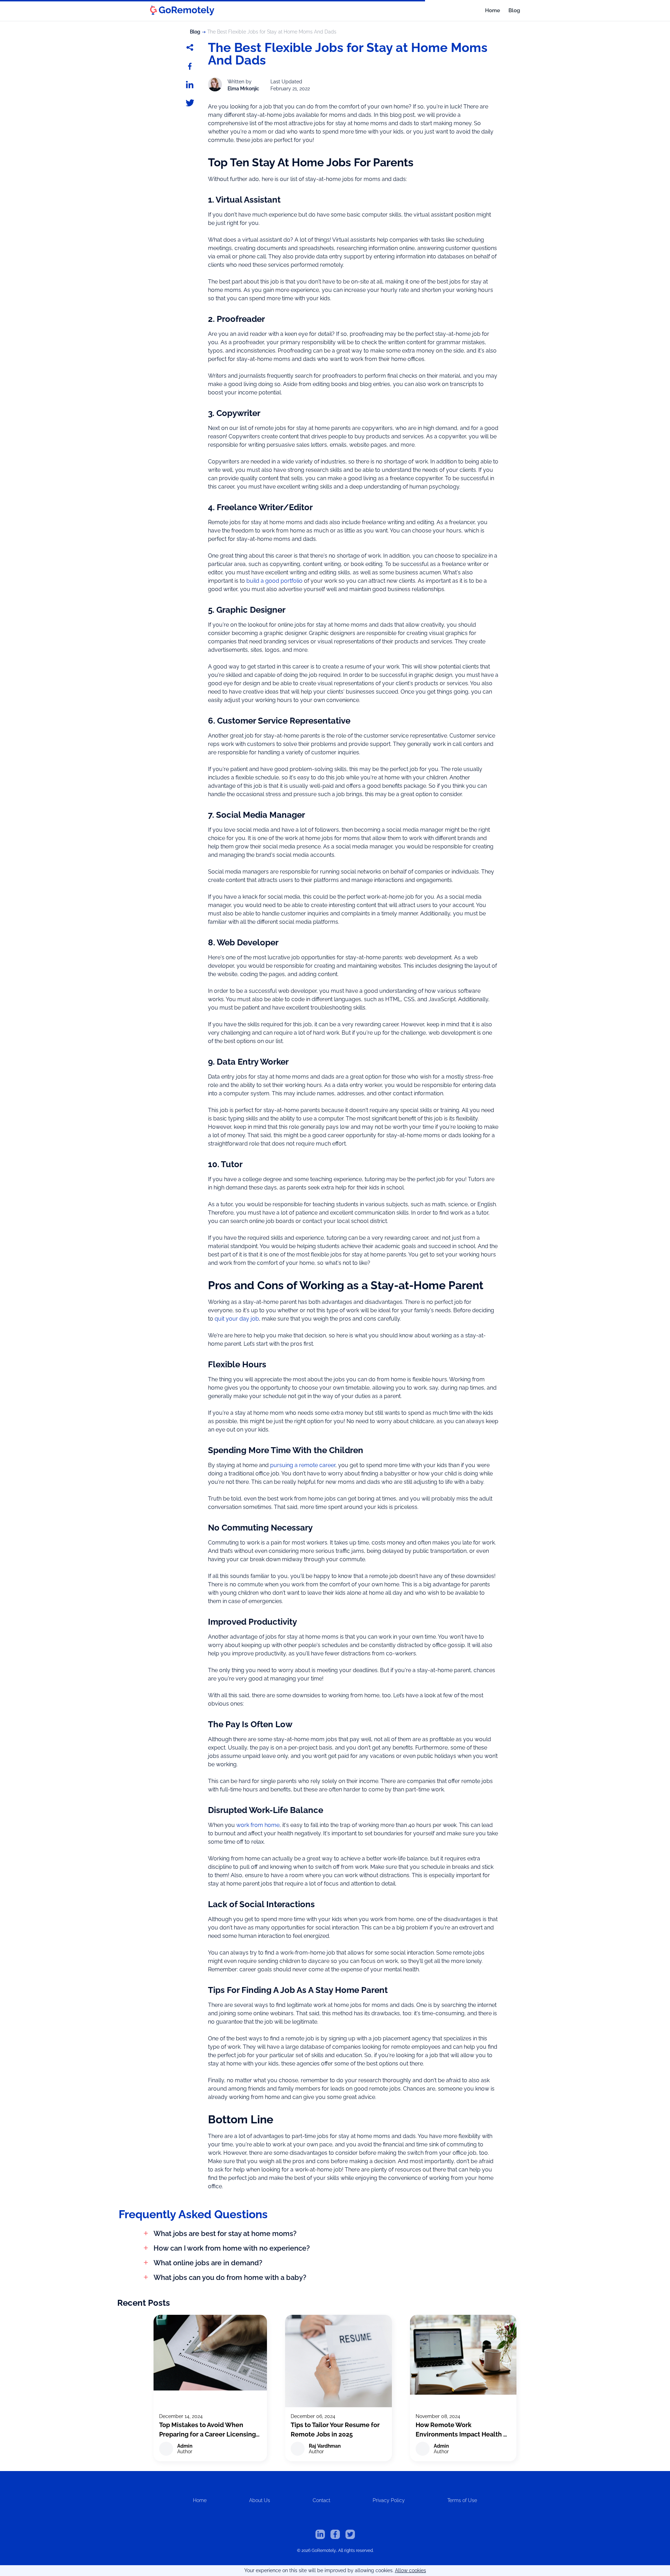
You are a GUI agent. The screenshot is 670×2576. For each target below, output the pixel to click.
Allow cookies (411, 2570)
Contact (321, 2500)
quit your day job (237, 1319)
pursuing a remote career (303, 1465)
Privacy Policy (389, 2500)
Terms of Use (462, 2500)
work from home (258, 1825)
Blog (514, 10)
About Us (260, 2500)
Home (493, 10)
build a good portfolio (274, 581)
